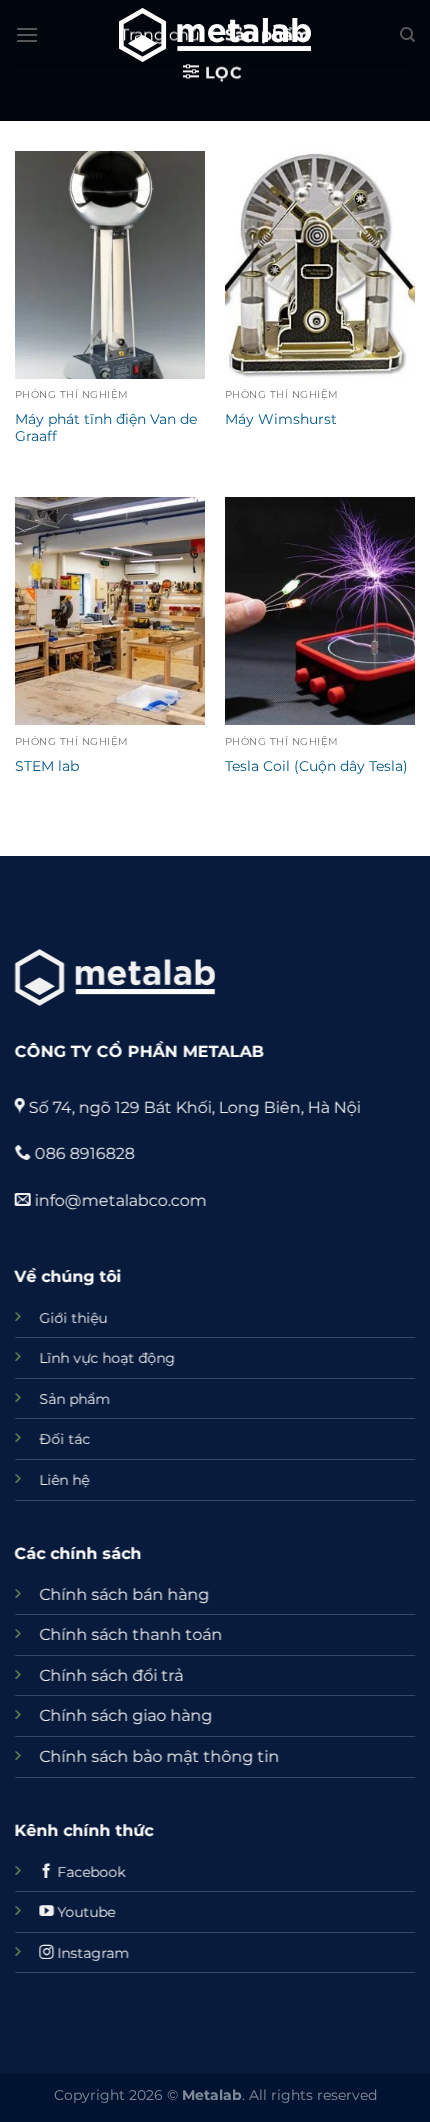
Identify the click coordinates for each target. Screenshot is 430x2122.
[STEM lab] (110, 611)
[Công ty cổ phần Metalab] (215, 35)
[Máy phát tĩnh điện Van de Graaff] (110, 265)
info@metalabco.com (119, 1200)
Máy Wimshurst (281, 419)
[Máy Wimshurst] (320, 265)
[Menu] (27, 34)
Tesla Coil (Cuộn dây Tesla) (316, 766)
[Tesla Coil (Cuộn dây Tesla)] (320, 611)
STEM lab (47, 766)
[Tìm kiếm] (407, 35)
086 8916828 (83, 1153)
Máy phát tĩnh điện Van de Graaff (106, 428)
